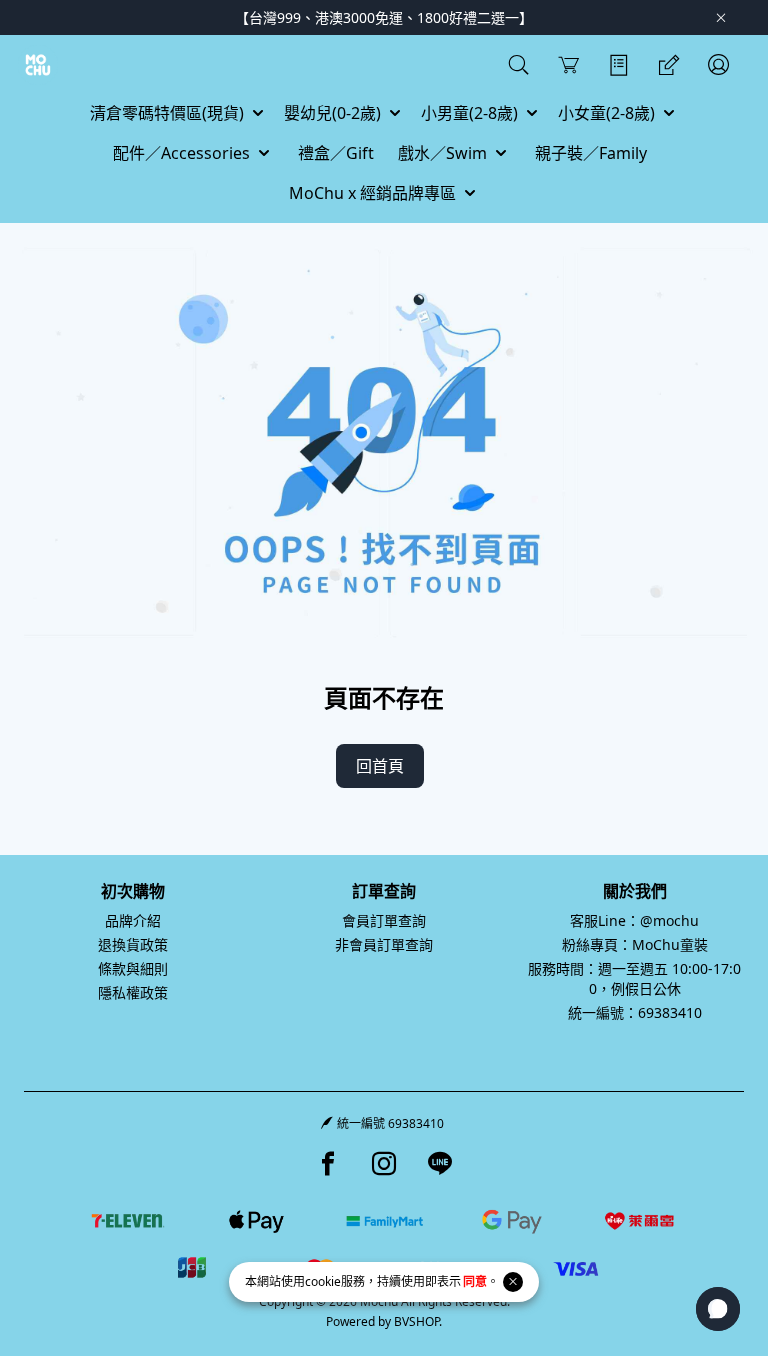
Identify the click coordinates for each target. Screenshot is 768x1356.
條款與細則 (133, 968)
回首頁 (380, 766)
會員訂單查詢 (384, 920)
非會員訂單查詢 (384, 944)
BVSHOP (416, 1321)
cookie (323, 1281)
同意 (475, 1281)
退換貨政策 (133, 944)
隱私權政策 (133, 992)
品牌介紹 (133, 920)
